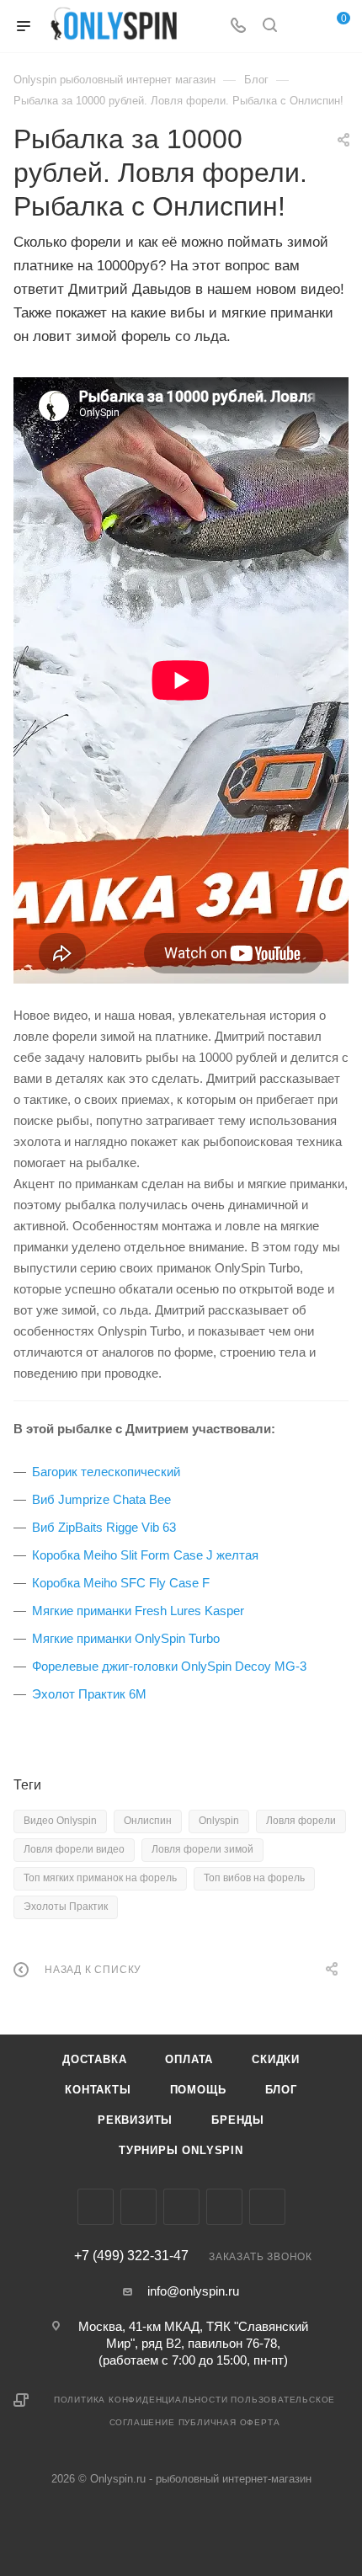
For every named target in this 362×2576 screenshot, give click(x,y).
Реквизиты (135, 2120)
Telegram (181, 2207)
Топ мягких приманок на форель (100, 1878)
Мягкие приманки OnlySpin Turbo (126, 1638)
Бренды (238, 2120)
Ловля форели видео (74, 1849)
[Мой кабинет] (301, 27)
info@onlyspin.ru (193, 2291)
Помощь (198, 2090)
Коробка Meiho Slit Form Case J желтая (145, 1555)
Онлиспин (148, 1821)
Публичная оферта (229, 2422)
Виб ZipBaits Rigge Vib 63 (104, 1527)
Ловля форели (301, 1821)
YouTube (224, 2207)
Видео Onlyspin (60, 1821)
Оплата (189, 2059)
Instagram (138, 2207)
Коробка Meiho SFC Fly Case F (121, 1583)
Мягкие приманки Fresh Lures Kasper (138, 1611)
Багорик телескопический (106, 1472)
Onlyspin (219, 1821)
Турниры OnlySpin (181, 2150)
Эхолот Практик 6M (89, 1694)
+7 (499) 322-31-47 (131, 2256)
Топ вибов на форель (254, 1878)
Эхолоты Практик (66, 1907)
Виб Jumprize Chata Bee (101, 1499)
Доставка (94, 2059)
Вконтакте (96, 2207)
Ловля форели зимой (202, 1849)
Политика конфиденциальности (141, 2400)
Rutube (267, 2207)
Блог (281, 2090)
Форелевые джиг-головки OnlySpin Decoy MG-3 (169, 1666)
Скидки (276, 2059)
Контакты (98, 2090)
